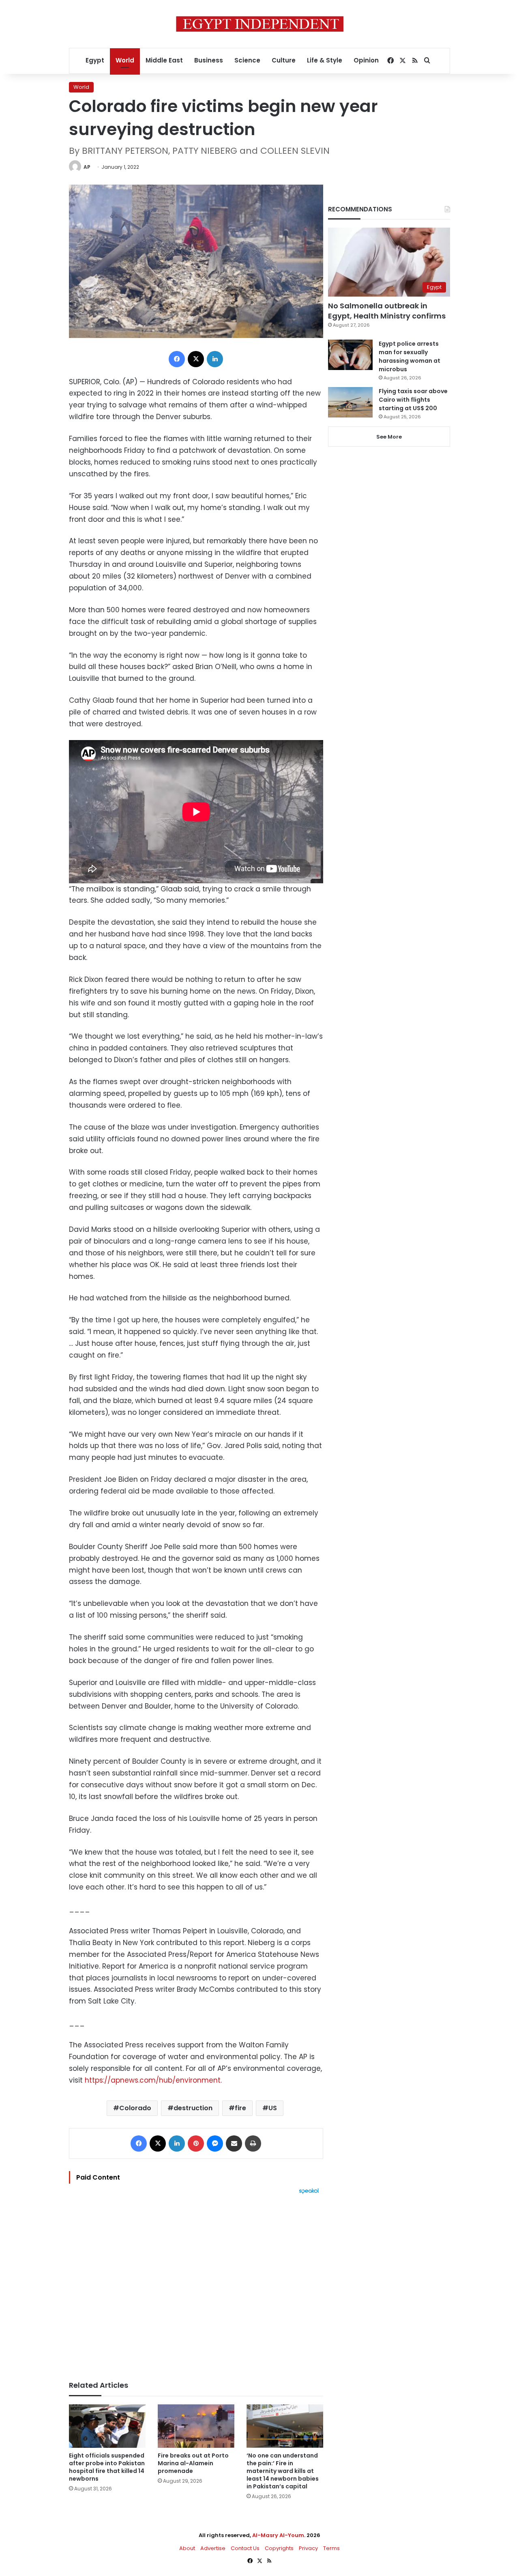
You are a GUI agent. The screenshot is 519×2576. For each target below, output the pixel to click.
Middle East (164, 60)
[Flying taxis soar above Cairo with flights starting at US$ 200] (350, 402)
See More (389, 437)
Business (209, 60)
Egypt (95, 60)
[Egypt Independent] (260, 24)
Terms (331, 2548)
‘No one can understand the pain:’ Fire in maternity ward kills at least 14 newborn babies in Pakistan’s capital (283, 2471)
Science (247, 60)
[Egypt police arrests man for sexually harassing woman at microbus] (350, 355)
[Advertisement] (196, 2283)
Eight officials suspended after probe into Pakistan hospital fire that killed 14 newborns (107, 2467)
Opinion (366, 60)
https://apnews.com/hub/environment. (153, 2080)
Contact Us (245, 2548)
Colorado (135, 2108)
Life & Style (325, 60)
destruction (193, 2108)
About (187, 2548)
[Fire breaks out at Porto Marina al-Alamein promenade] (196, 2426)
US (273, 2108)
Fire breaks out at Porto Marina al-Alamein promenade (193, 2463)
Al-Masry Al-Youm (278, 2535)
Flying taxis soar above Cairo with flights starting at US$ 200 (413, 400)
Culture (284, 60)
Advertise (213, 2548)
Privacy (308, 2548)
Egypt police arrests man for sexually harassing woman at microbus (410, 356)
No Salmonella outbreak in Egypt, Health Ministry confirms (387, 311)
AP (87, 167)
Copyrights (279, 2548)
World (125, 60)
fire (240, 2108)
